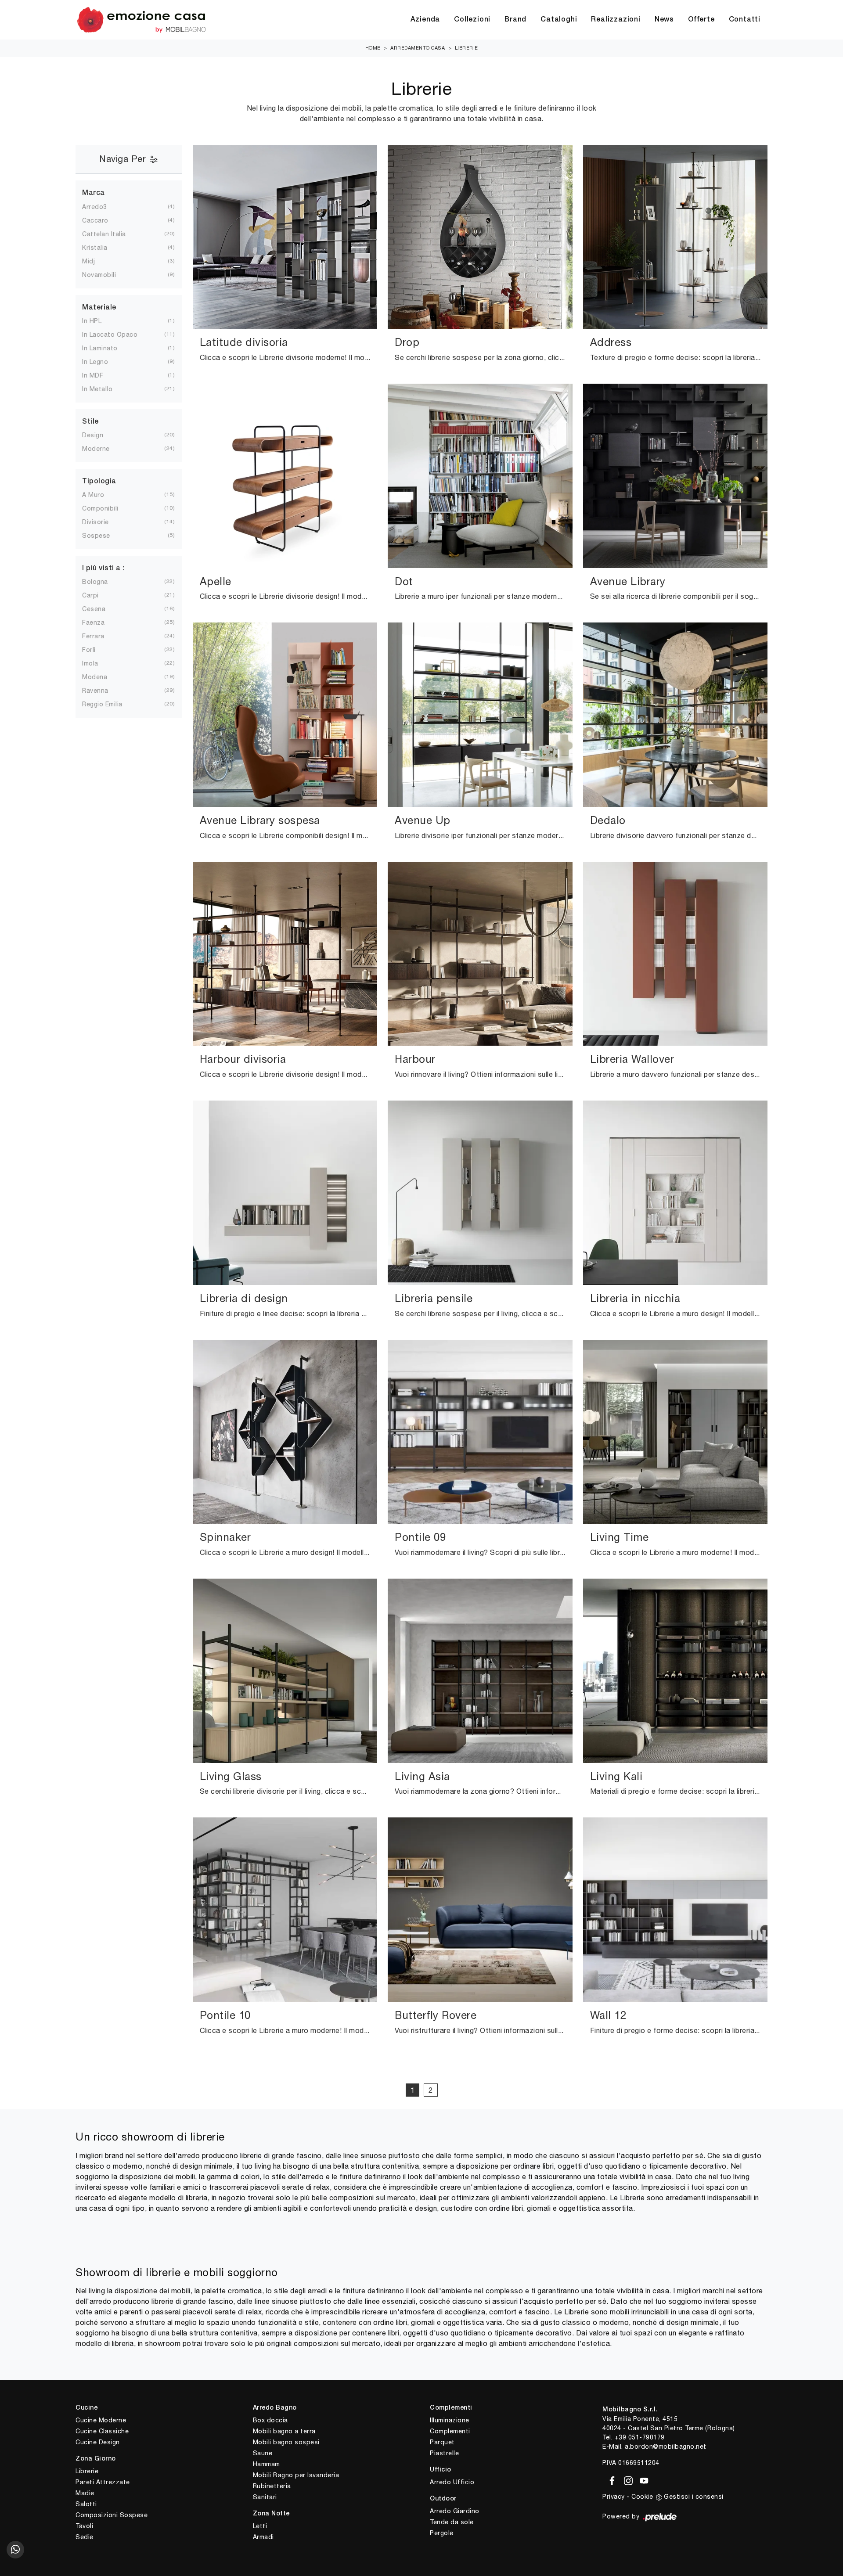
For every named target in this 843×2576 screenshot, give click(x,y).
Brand (515, 20)
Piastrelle (444, 2453)
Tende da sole (452, 2522)
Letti (260, 2526)
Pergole (442, 2533)
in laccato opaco (117, 335)
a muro (100, 495)
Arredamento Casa (418, 48)
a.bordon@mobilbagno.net (666, 2446)
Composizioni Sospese (112, 2515)
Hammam (267, 2464)
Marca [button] (94, 193)
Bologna (102, 582)
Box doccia (270, 2420)
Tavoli (84, 2526)
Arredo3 (102, 207)
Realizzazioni (616, 20)
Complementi (450, 2431)
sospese (103, 536)
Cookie (642, 2497)
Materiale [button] (99, 308)
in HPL (99, 321)
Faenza (100, 622)
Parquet (442, 2442)
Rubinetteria (272, 2486)
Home (373, 48)
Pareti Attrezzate (103, 2482)
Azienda (425, 20)
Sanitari (265, 2497)
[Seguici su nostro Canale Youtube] (641, 2479)
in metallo (104, 389)
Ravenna (102, 691)
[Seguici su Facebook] (611, 2479)
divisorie (103, 522)
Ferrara (100, 636)
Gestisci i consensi (694, 2497)
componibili (107, 508)
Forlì (96, 650)
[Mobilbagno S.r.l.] (141, 20)
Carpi (97, 595)
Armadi (263, 2537)
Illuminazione (450, 2420)
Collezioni (472, 20)
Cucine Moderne (101, 2420)
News (664, 20)
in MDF (100, 375)
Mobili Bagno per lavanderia (296, 2475)
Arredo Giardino (455, 2511)
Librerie (467, 48)
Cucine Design (98, 2442)
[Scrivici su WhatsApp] (15, 2550)
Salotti (86, 2504)
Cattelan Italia (111, 234)
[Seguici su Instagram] (627, 2479)
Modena (102, 677)
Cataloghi (559, 20)
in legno (102, 362)
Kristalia (102, 248)
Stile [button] (90, 422)
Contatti (745, 20)
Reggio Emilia (109, 704)
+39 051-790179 (640, 2437)
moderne (103, 449)
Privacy (614, 2497)
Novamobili (106, 275)
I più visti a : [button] (103, 568)
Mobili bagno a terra (284, 2431)
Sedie (85, 2537)
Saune (263, 2453)
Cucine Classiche (102, 2431)
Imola (97, 663)
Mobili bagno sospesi (286, 2442)
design (100, 435)
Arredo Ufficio (452, 2482)
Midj (95, 261)
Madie (85, 2493)
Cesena (101, 609)
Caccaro (102, 220)
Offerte (701, 20)
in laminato (107, 348)
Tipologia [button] (99, 482)
